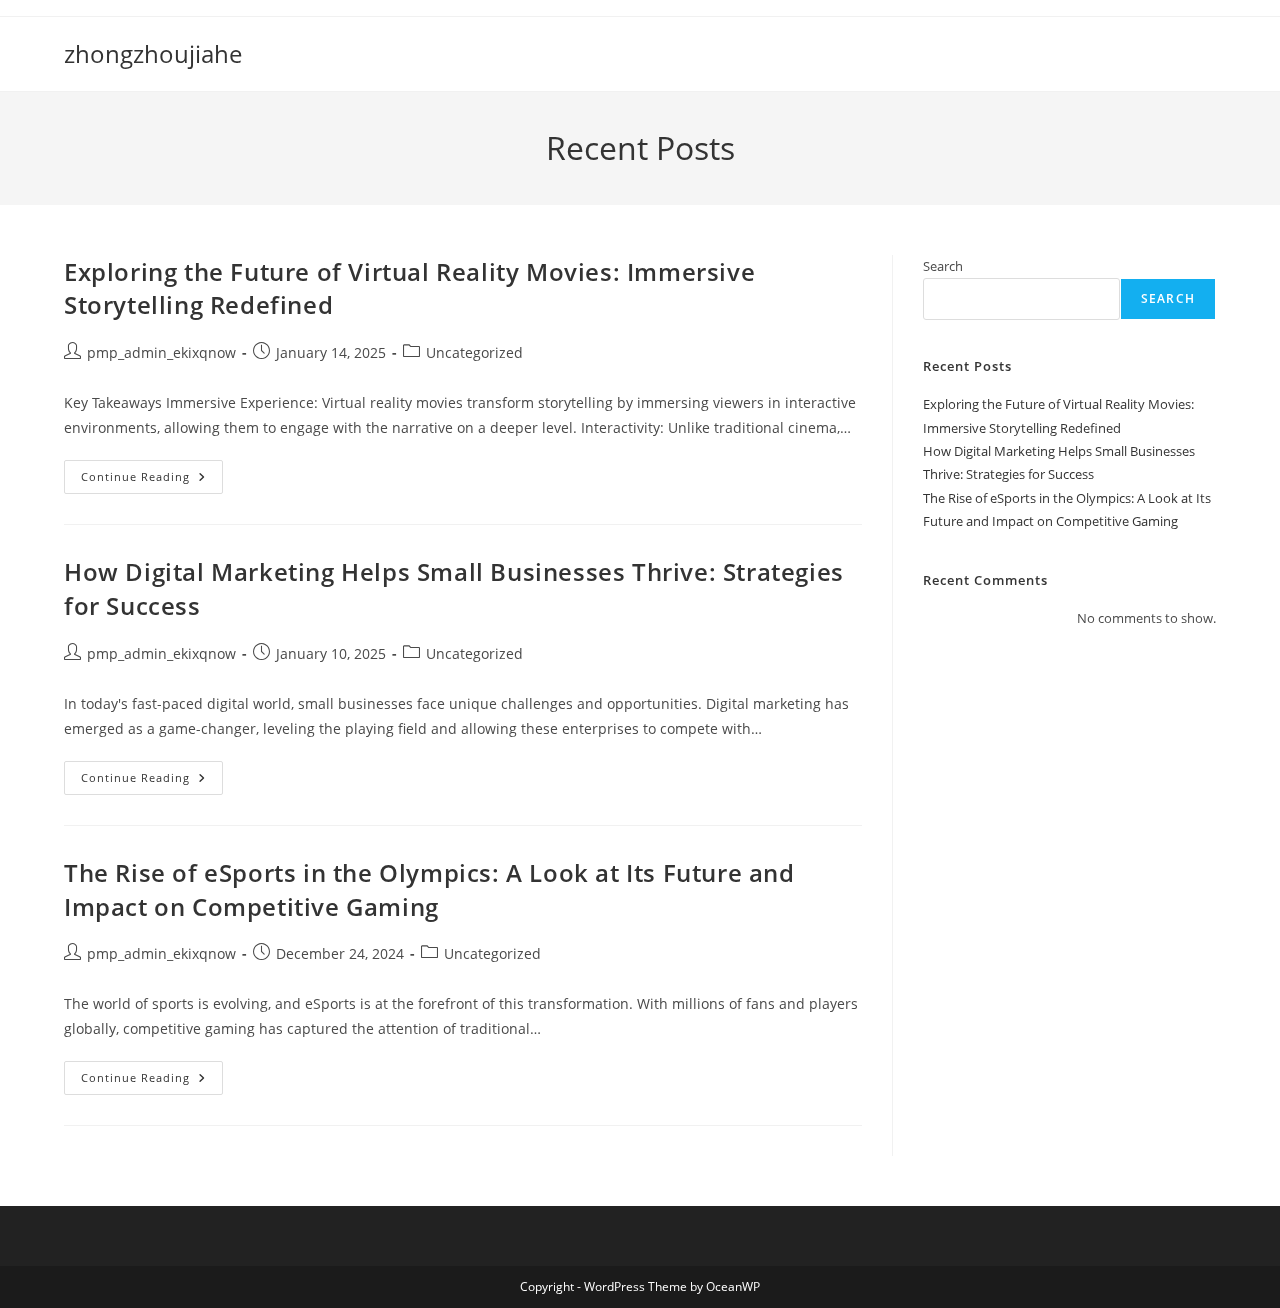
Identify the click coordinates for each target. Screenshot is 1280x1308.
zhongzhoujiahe (153, 53)
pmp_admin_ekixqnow (161, 352)
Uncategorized (474, 352)
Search (943, 266)
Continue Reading (152, 480)
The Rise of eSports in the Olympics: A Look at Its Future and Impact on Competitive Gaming (429, 889)
